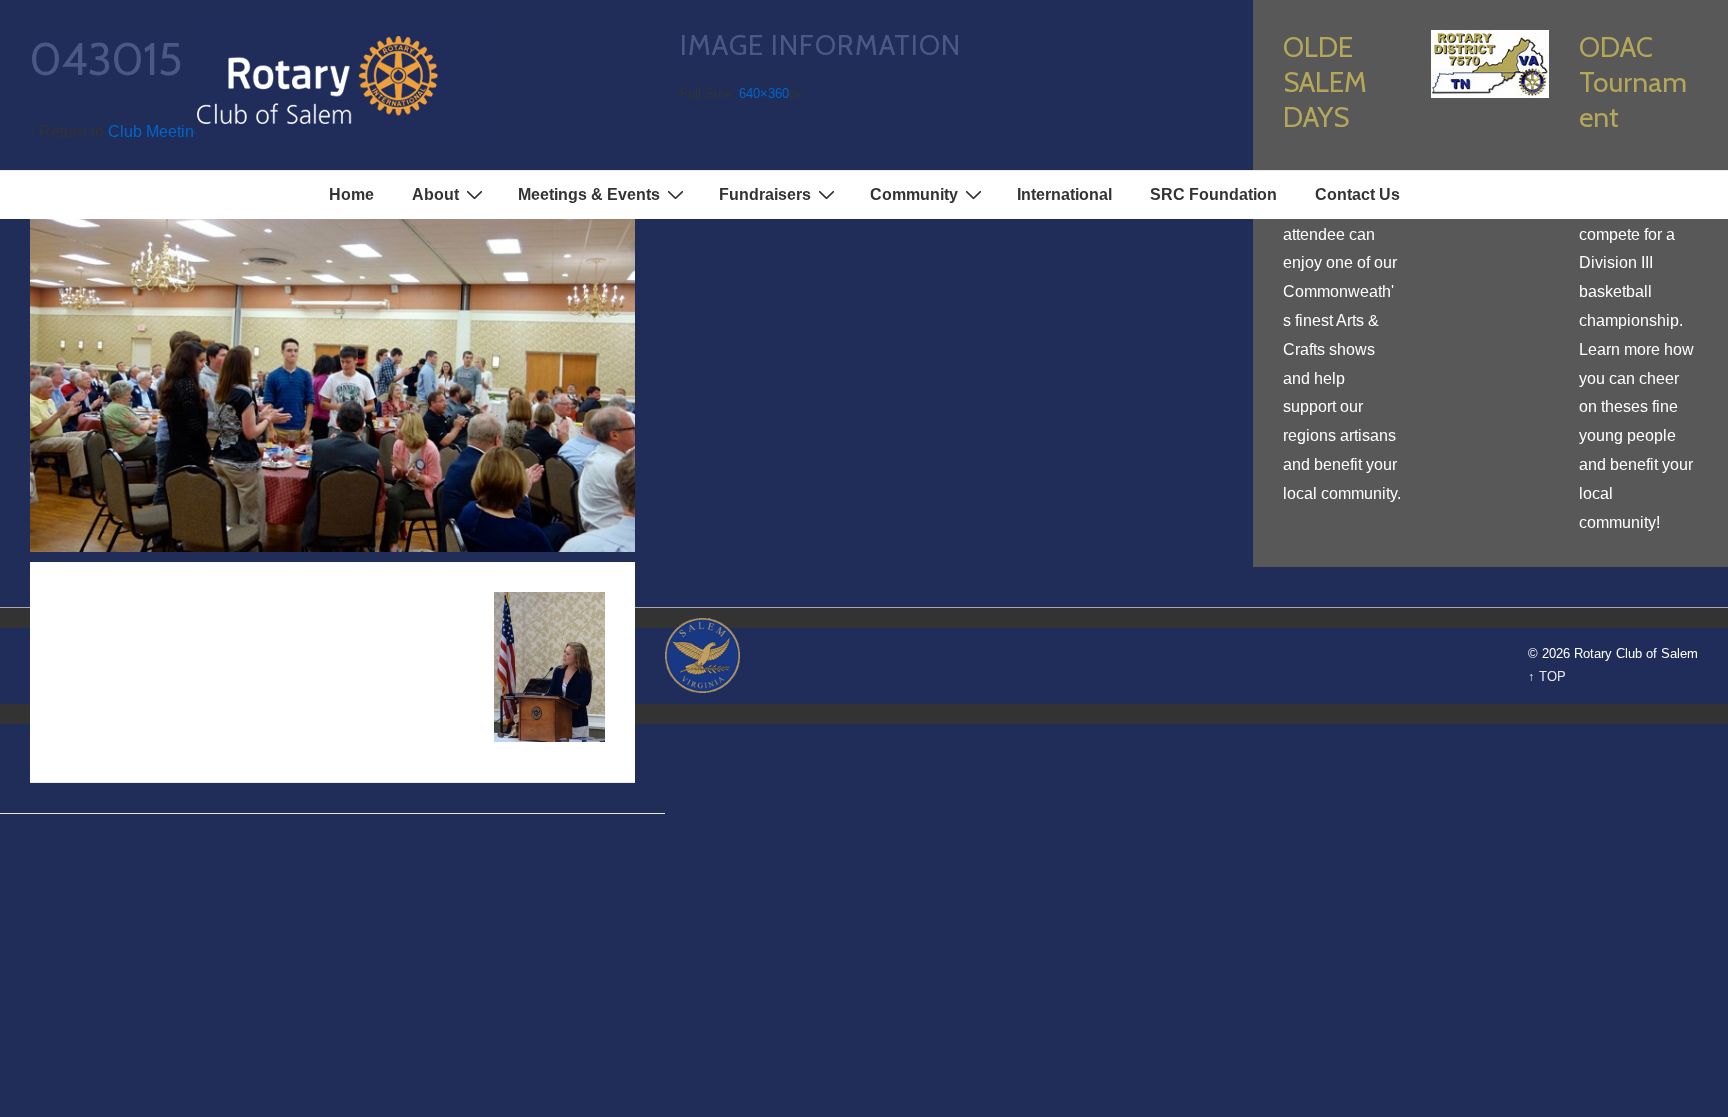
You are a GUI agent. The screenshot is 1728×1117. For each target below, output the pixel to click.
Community (914, 194)
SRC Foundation (1213, 194)
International (1064, 194)
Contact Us (1357, 194)
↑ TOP (1547, 676)
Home (351, 194)
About (435, 194)
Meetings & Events (589, 194)
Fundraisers (765, 194)
